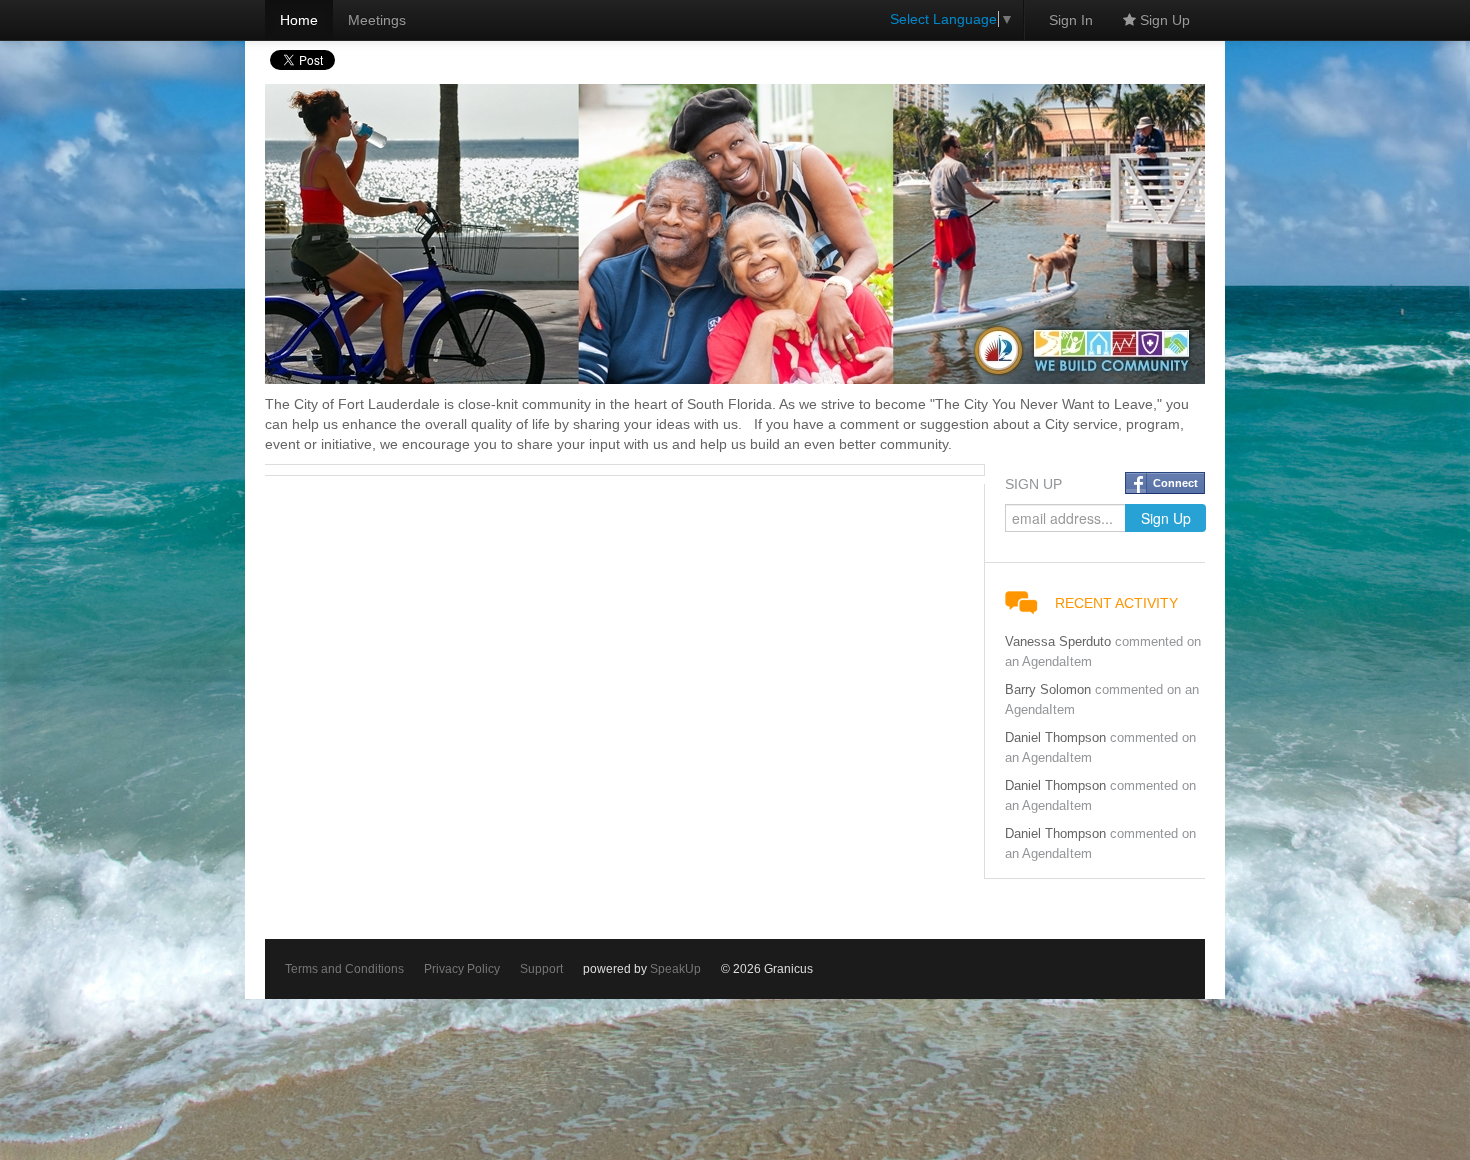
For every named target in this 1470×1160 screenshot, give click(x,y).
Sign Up (1163, 20)
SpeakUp (675, 969)
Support (541, 969)
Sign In (1071, 20)
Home (299, 20)
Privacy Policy (462, 969)
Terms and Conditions (344, 969)
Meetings (377, 20)
